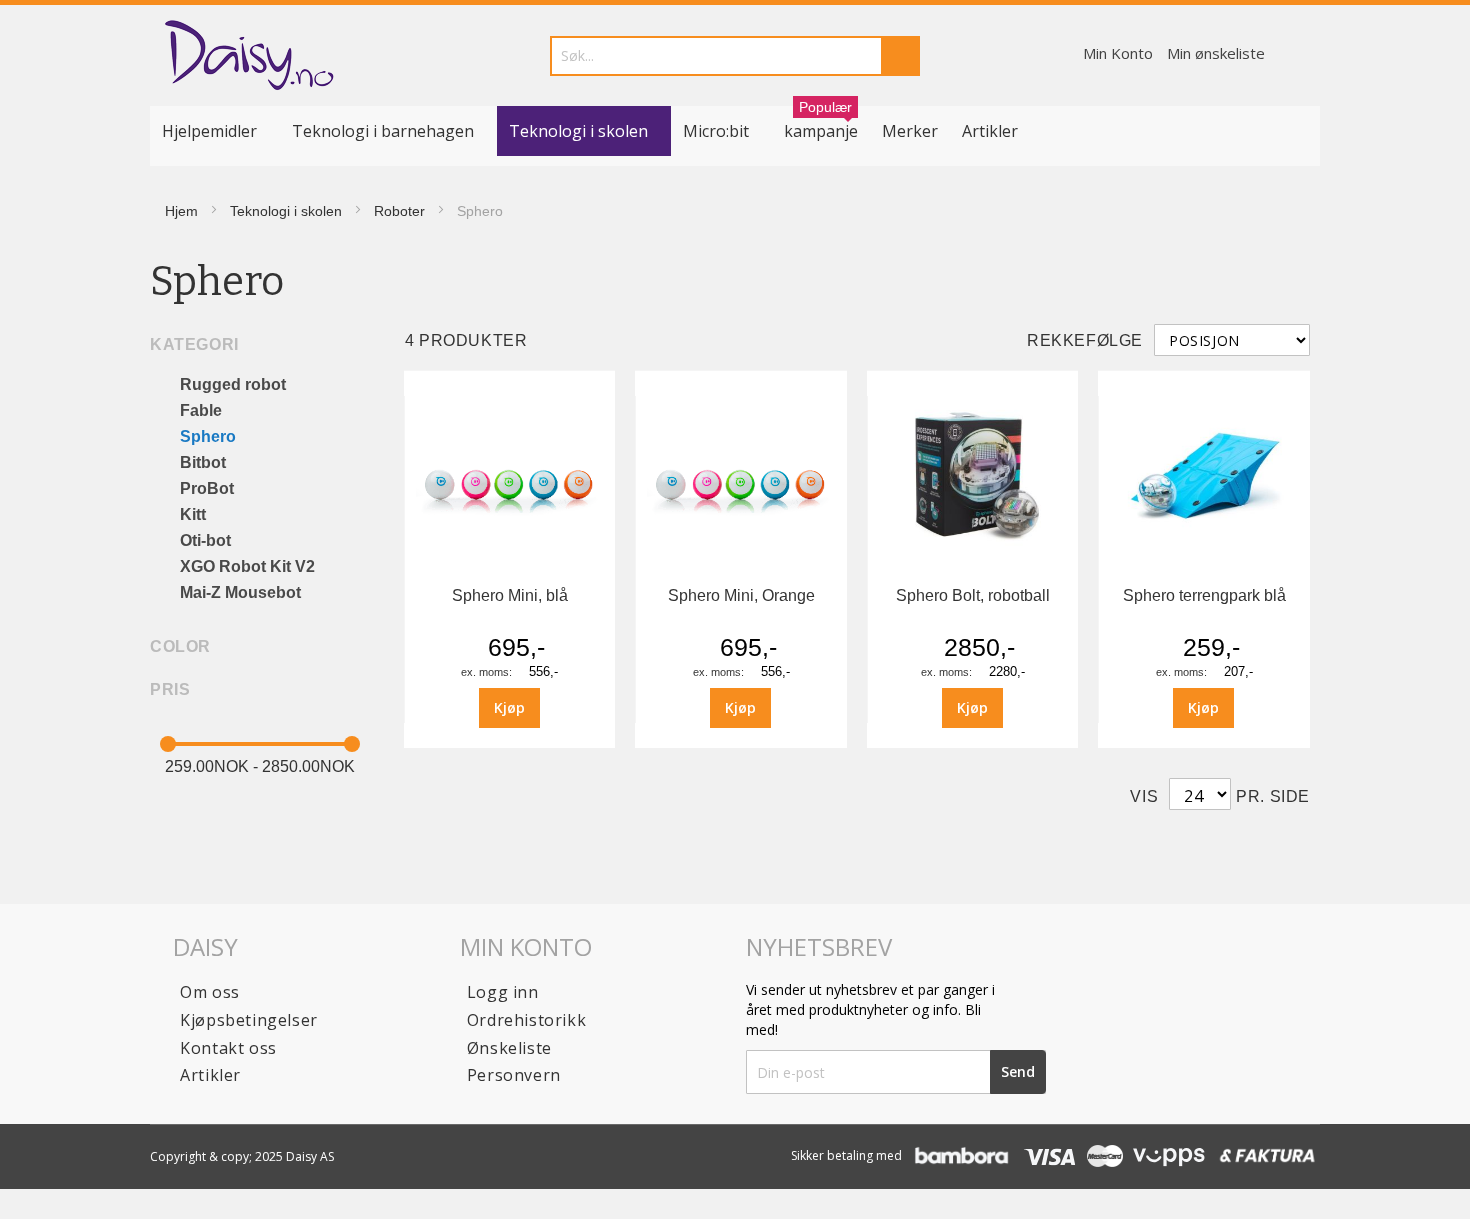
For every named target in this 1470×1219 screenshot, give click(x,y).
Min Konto (1118, 53)
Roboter (399, 211)
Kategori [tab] (194, 344)
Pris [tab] (170, 689)
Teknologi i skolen (286, 211)
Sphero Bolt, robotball (973, 595)
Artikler (990, 131)
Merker (910, 131)
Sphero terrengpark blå (1204, 595)
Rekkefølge (1085, 340)
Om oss (210, 992)
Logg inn (503, 992)
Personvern (514, 1075)
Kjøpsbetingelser (249, 1020)
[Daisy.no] (248, 55)
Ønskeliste (509, 1048)
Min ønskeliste (1216, 53)
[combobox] (735, 56)
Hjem (181, 211)
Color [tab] (180, 646)
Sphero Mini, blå (510, 595)
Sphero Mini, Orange (741, 595)
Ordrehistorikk (526, 1020)
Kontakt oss (228, 1048)
